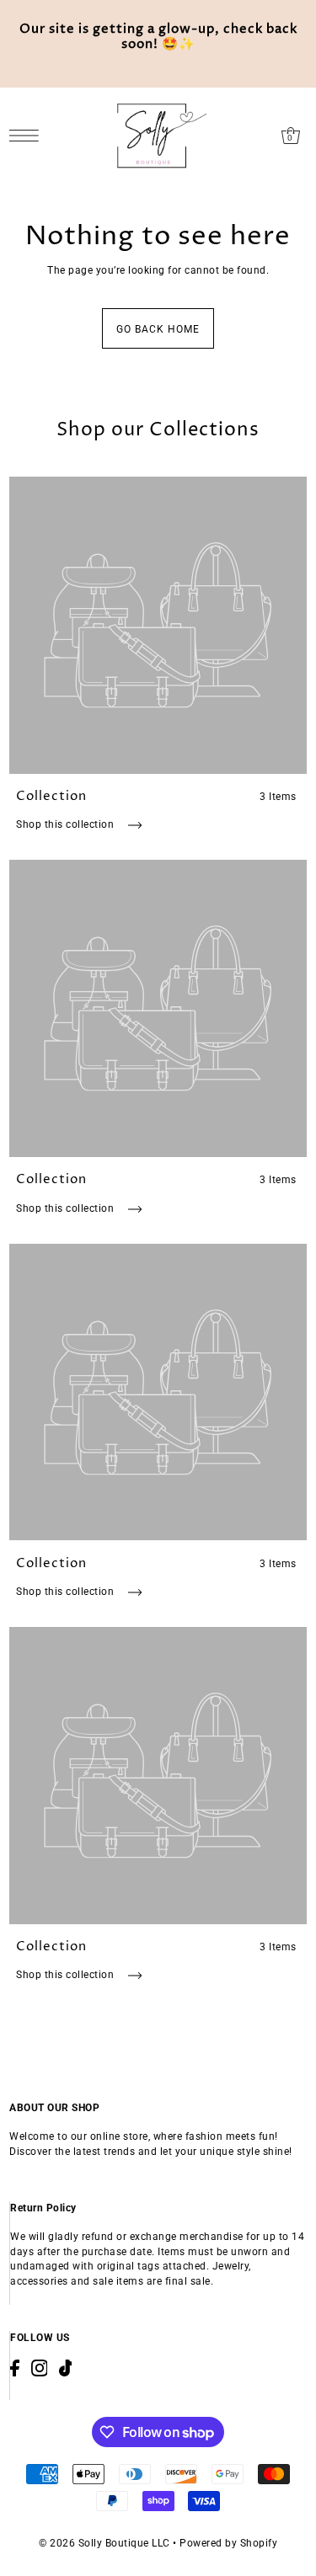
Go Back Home (158, 329)
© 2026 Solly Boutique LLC (104, 2543)
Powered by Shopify (228, 2543)
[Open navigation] (28, 136)
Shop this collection (67, 824)
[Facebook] (15, 2368)
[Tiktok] (66, 2368)
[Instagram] (40, 2368)
